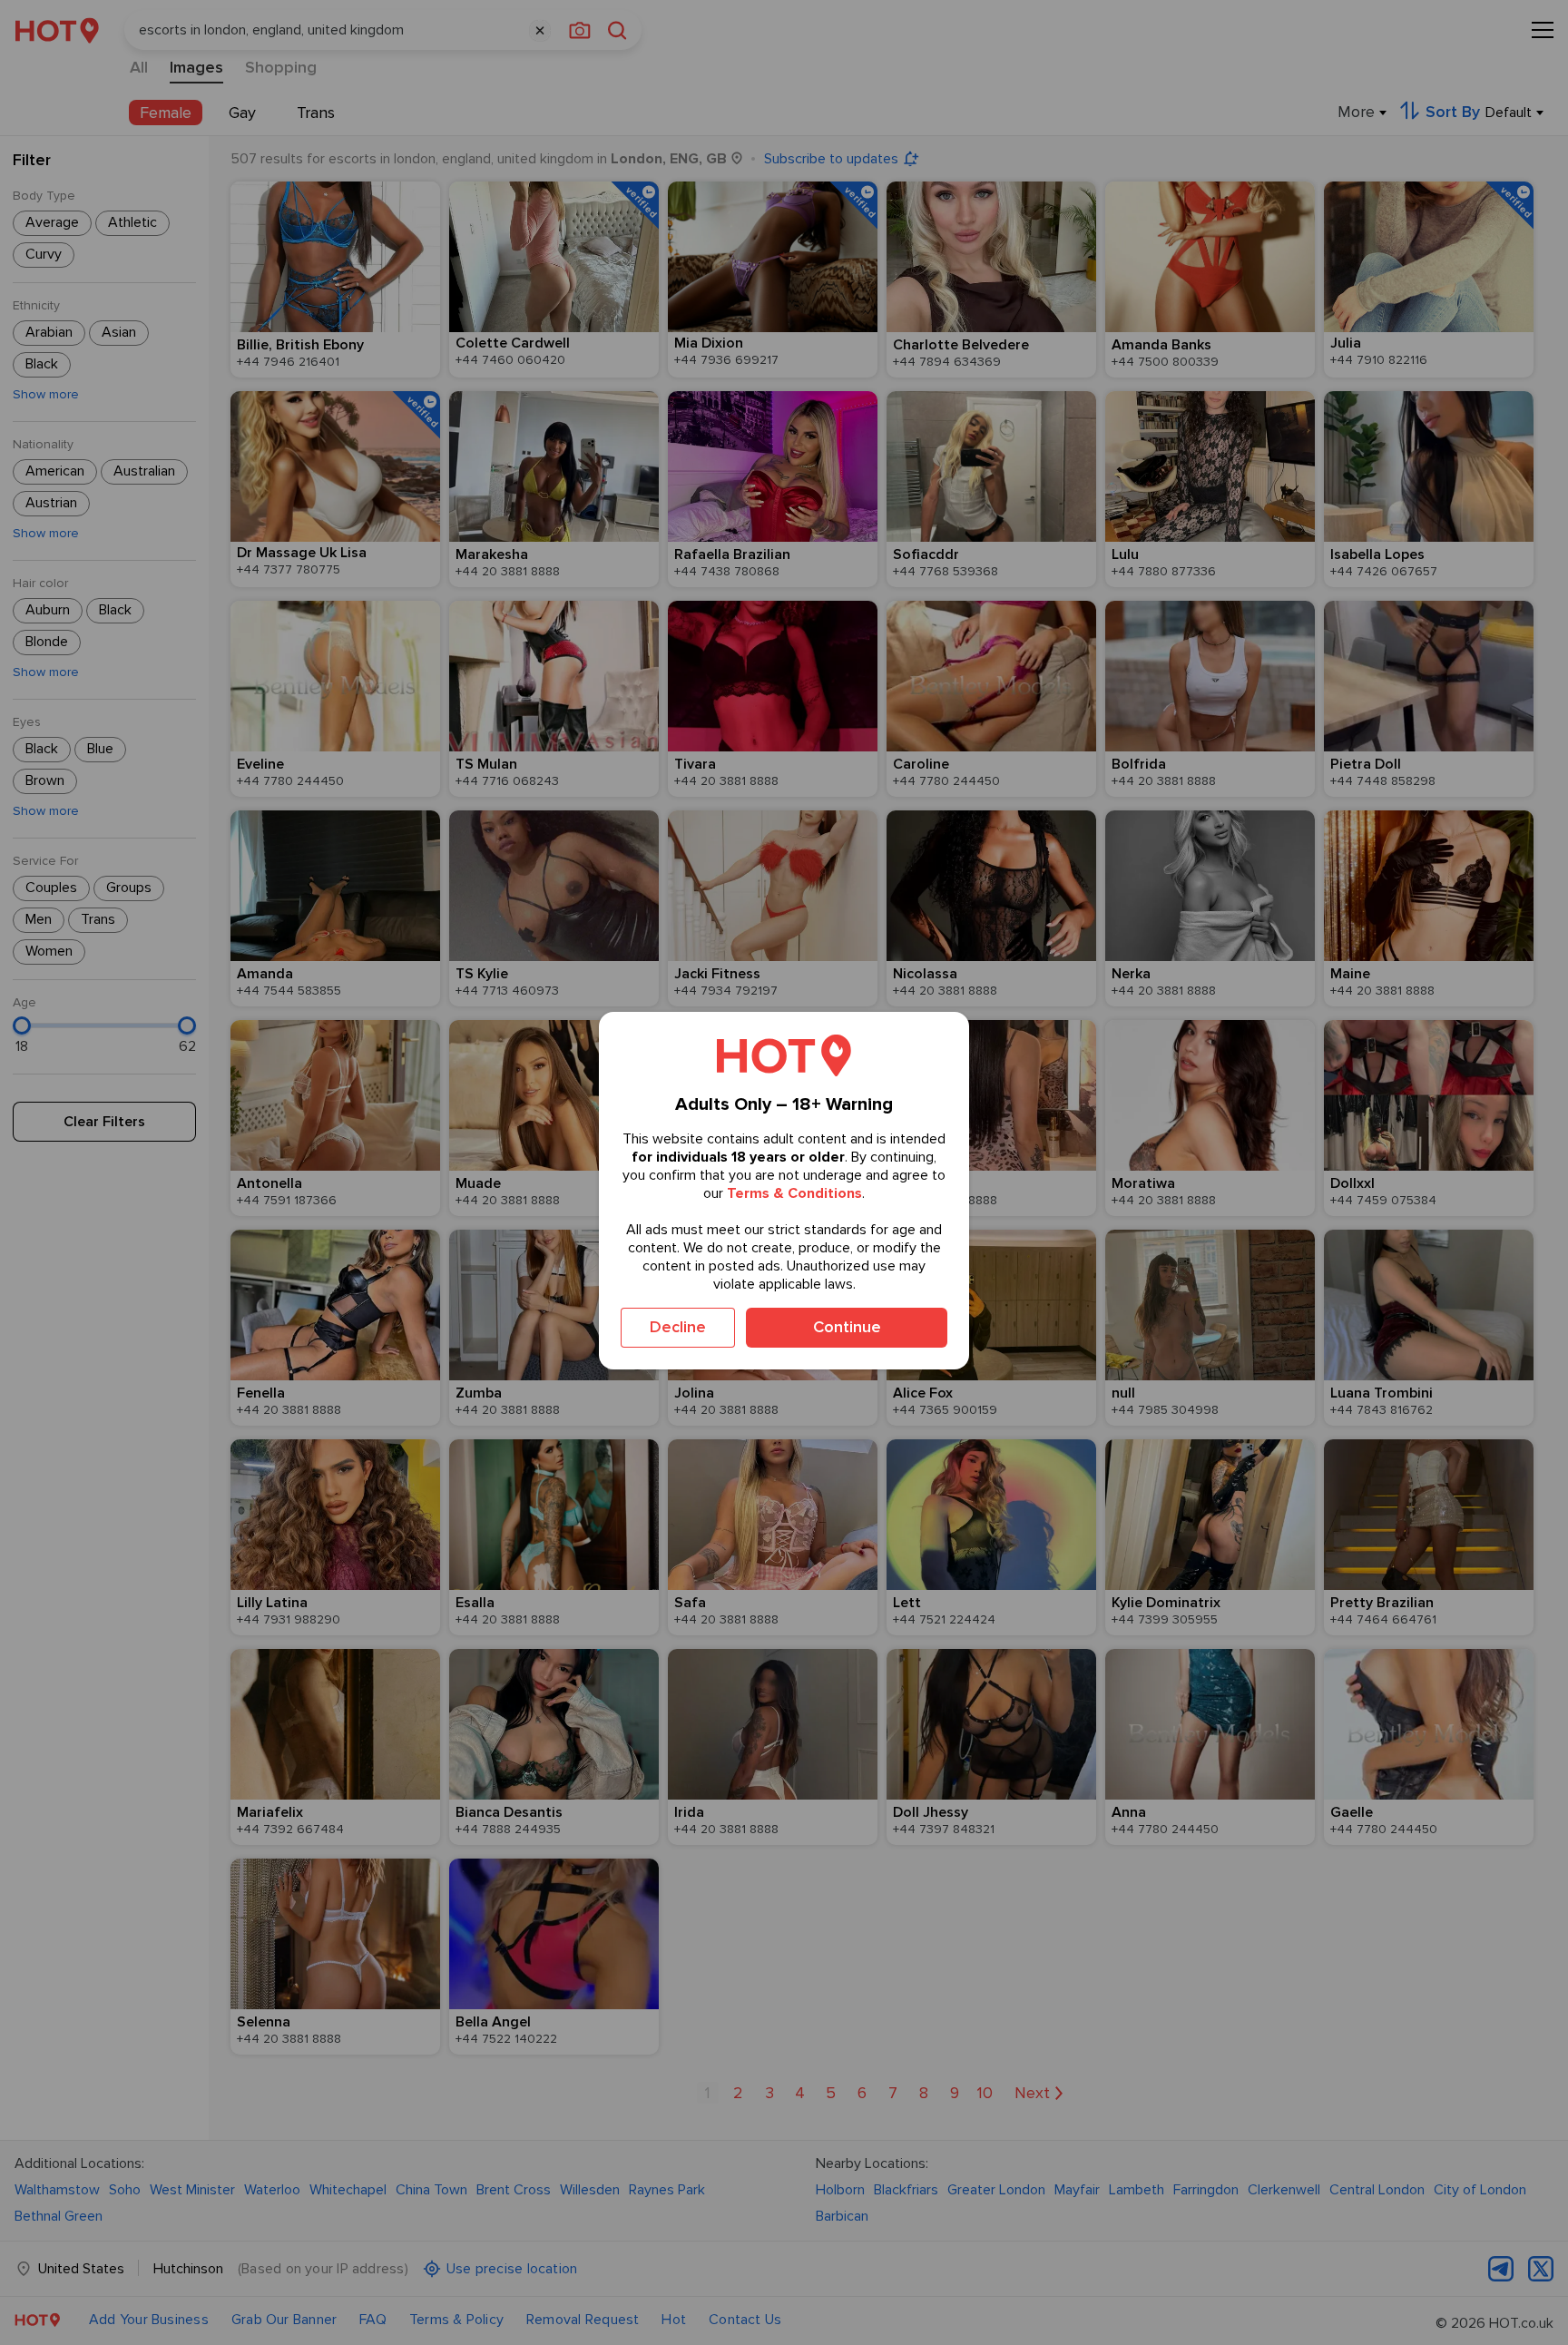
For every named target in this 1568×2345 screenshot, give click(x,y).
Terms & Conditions (794, 1193)
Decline (678, 1327)
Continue (847, 1327)
